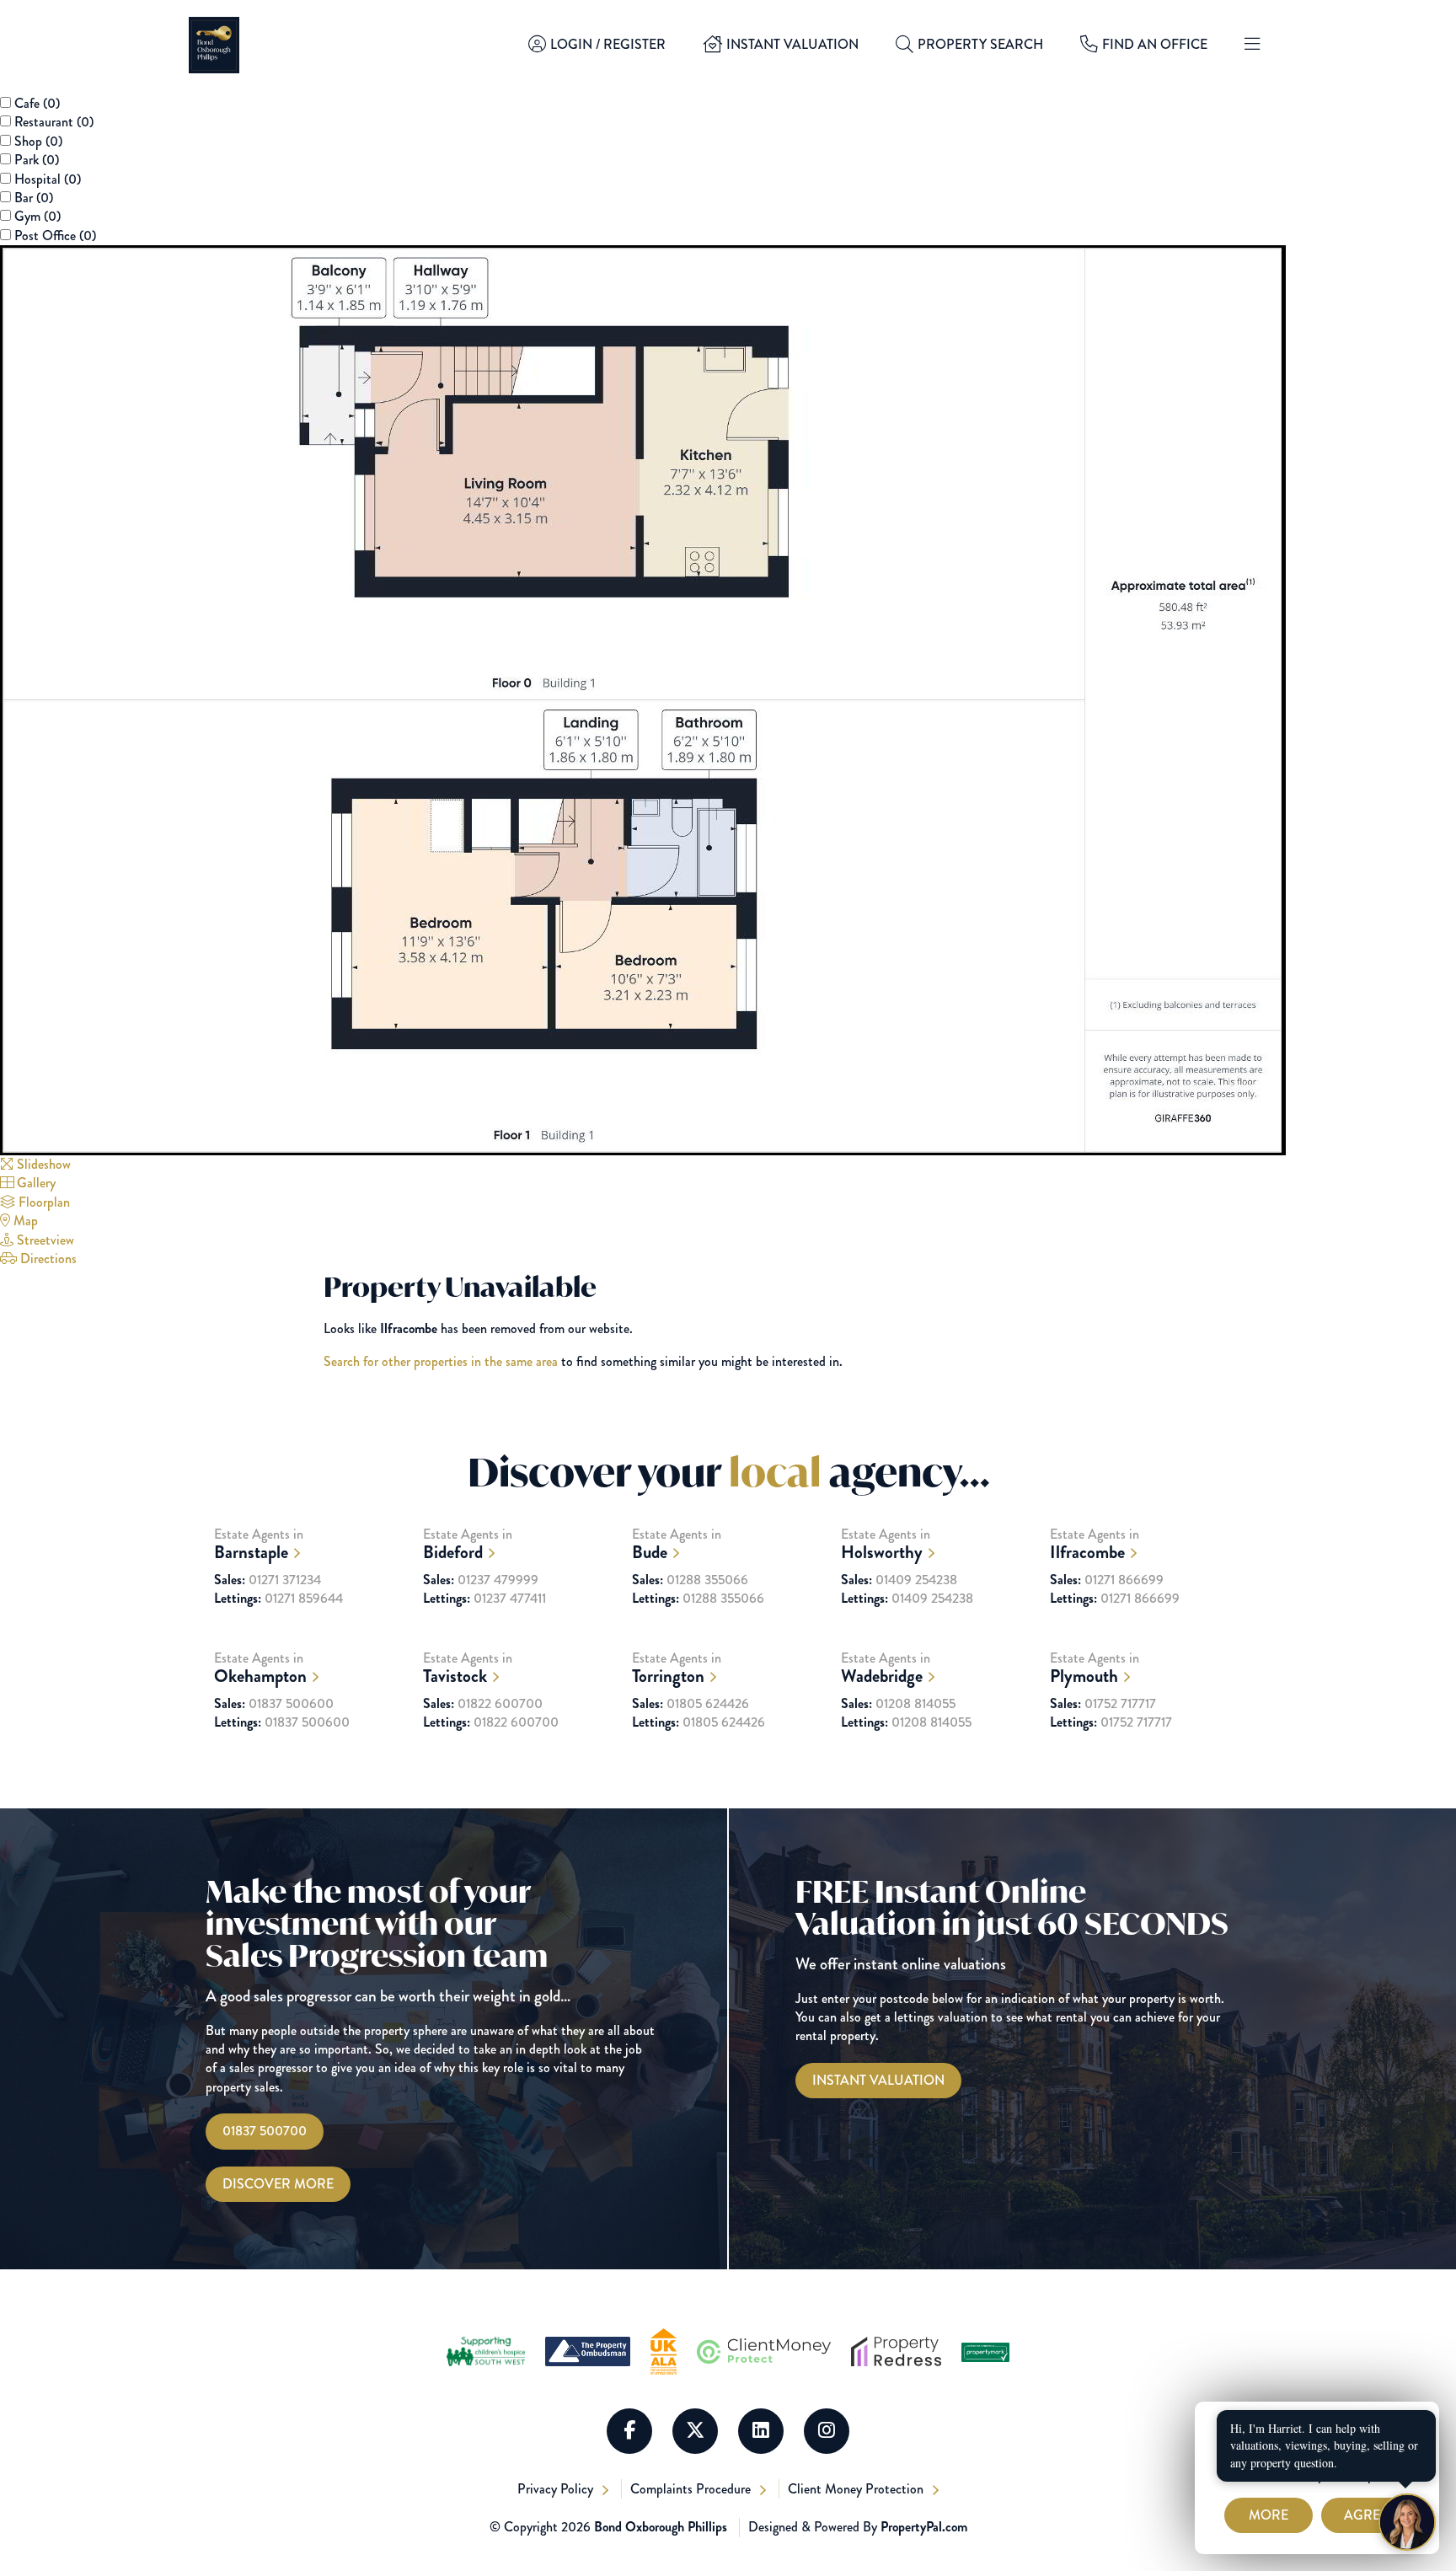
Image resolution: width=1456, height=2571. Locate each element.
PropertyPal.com (924, 2527)
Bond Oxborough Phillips (661, 2527)
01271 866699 (1107, 1580)
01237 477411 (484, 1599)
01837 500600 (274, 1704)
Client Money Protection (857, 2489)
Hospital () (48, 179)
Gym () (37, 216)
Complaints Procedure (692, 2489)
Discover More (278, 2184)
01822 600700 (483, 1704)
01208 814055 (898, 1704)
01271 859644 (278, 1599)
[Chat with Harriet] (1407, 2522)
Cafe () (37, 103)
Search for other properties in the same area (441, 1361)
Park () (37, 160)
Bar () (34, 198)
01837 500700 (265, 2131)
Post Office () (55, 236)
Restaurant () (54, 122)
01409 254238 (899, 1580)
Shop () (38, 141)
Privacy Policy (557, 2489)
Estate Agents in (259, 1544)
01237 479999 (481, 1580)
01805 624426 (691, 1704)
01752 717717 (1103, 1704)
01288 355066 (690, 1580)
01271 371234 (268, 1580)
